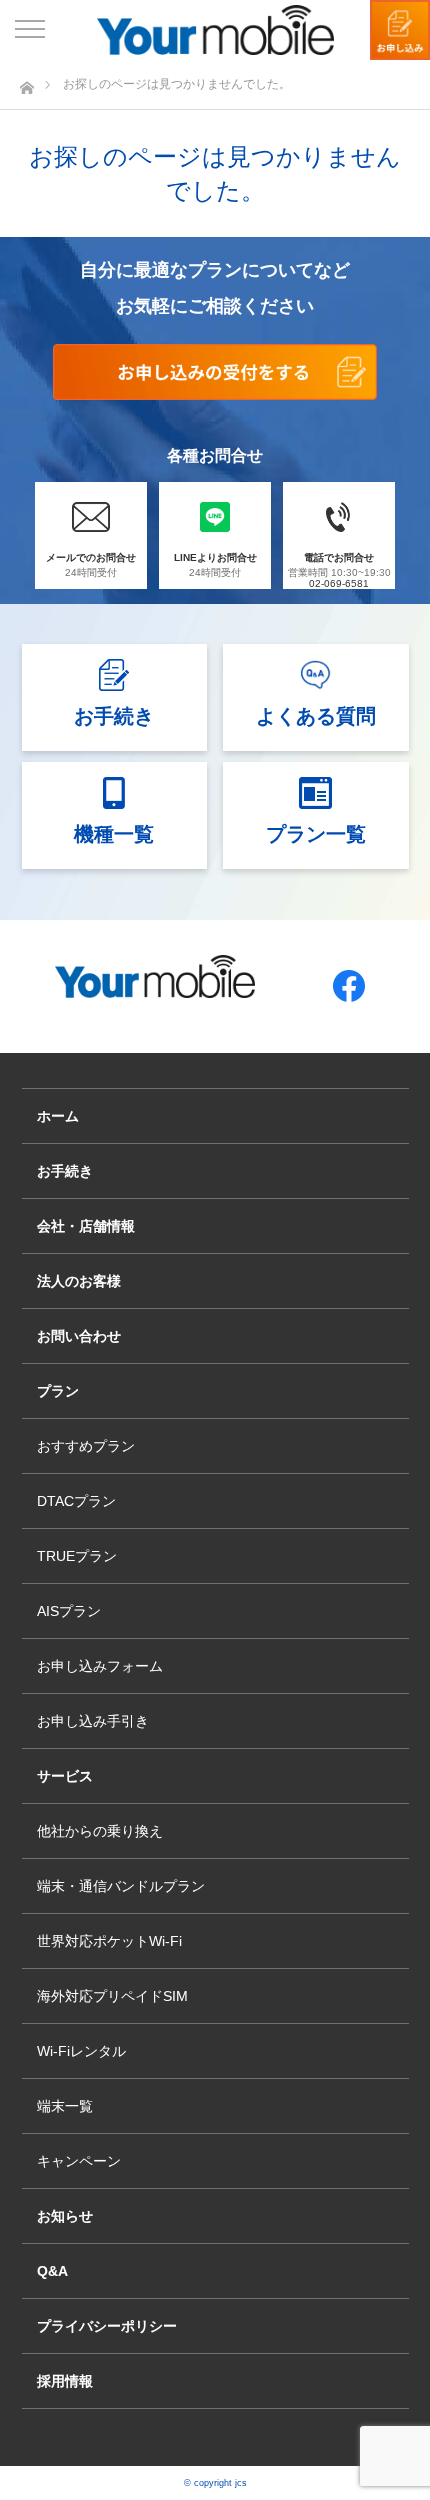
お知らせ (65, 2216)
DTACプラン (76, 1501)
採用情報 (65, 2381)
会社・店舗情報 (86, 1226)
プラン (58, 1391)
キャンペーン (79, 2161)
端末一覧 (65, 2106)
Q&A (52, 2271)
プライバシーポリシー (107, 2326)
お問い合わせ (79, 1336)
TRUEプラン (77, 1556)
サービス (65, 1776)
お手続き (65, 1171)
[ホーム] (26, 82)
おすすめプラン (86, 1446)
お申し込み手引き (93, 1721)
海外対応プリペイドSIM (112, 1996)
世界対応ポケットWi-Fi (109, 1941)
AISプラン (69, 1611)
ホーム (58, 1116)
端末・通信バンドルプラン (121, 1886)
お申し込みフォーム (100, 1666)
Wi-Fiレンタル (81, 2051)
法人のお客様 (79, 1281)
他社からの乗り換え (100, 1831)
